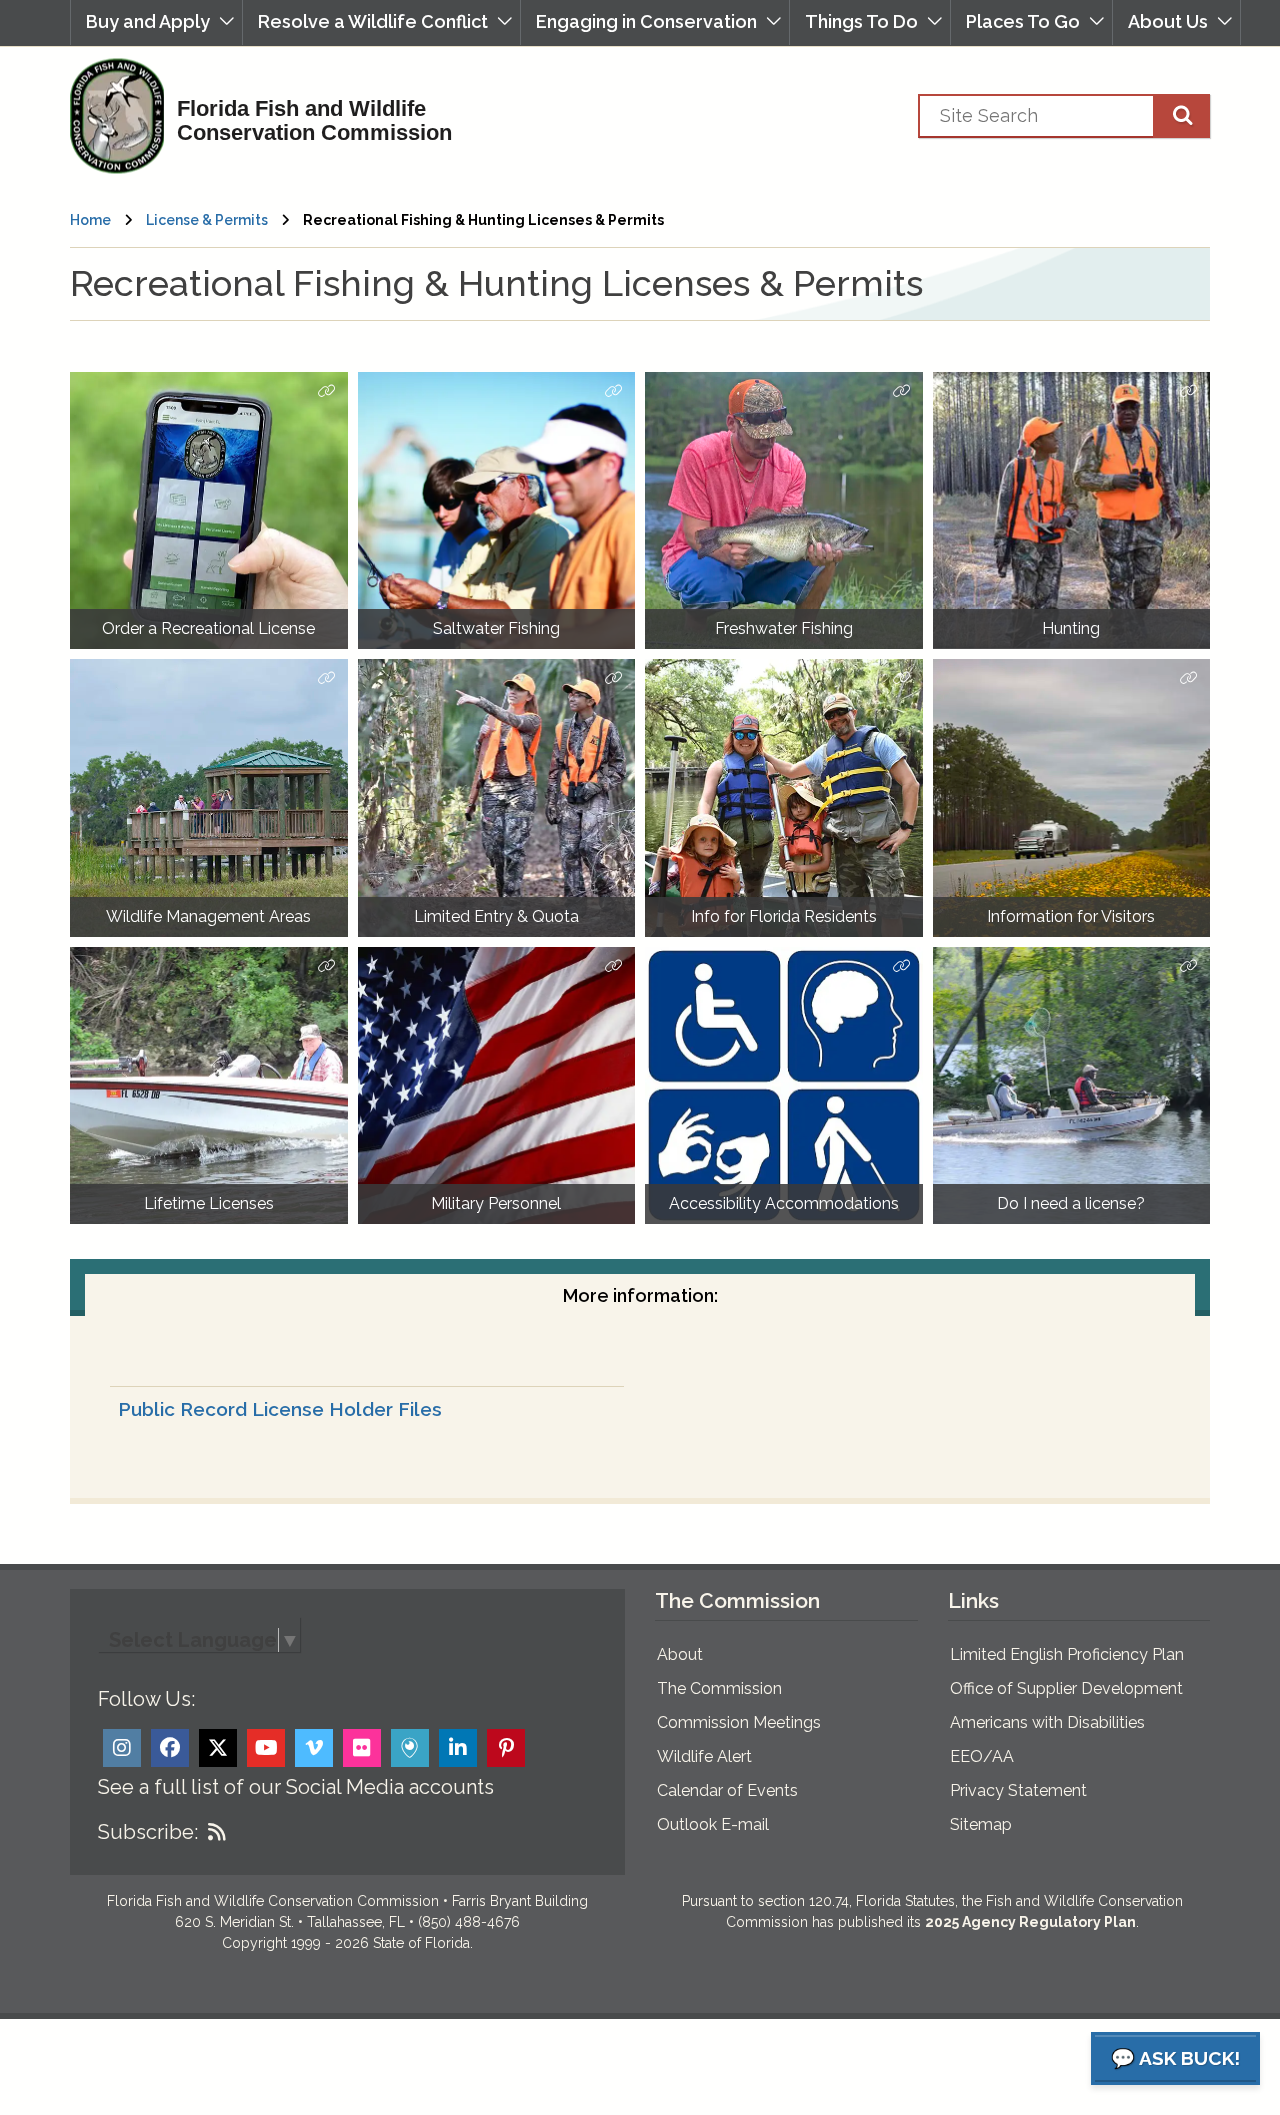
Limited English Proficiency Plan (1067, 1654)
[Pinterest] (506, 1748)
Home (90, 220)
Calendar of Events (727, 1790)
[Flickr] (362, 1748)
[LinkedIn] (458, 1748)
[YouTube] (266, 1748)
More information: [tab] (640, 1295)
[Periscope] (410, 1748)
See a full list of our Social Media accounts (296, 1787)
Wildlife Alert (704, 1756)
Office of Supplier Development (1066, 1688)
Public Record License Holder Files (280, 1409)
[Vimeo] (314, 1748)
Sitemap (981, 1824)
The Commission (719, 1688)
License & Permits (207, 220)
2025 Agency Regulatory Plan (1030, 1922)
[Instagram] (122, 1748)
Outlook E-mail (713, 1824)
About (680, 1654)
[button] (156, 22)
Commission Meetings (739, 1722)
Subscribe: (148, 1832)
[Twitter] (218, 1748)
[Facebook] (170, 1748)
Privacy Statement (1018, 1790)
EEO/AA (982, 1756)
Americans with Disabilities (1047, 1722)
